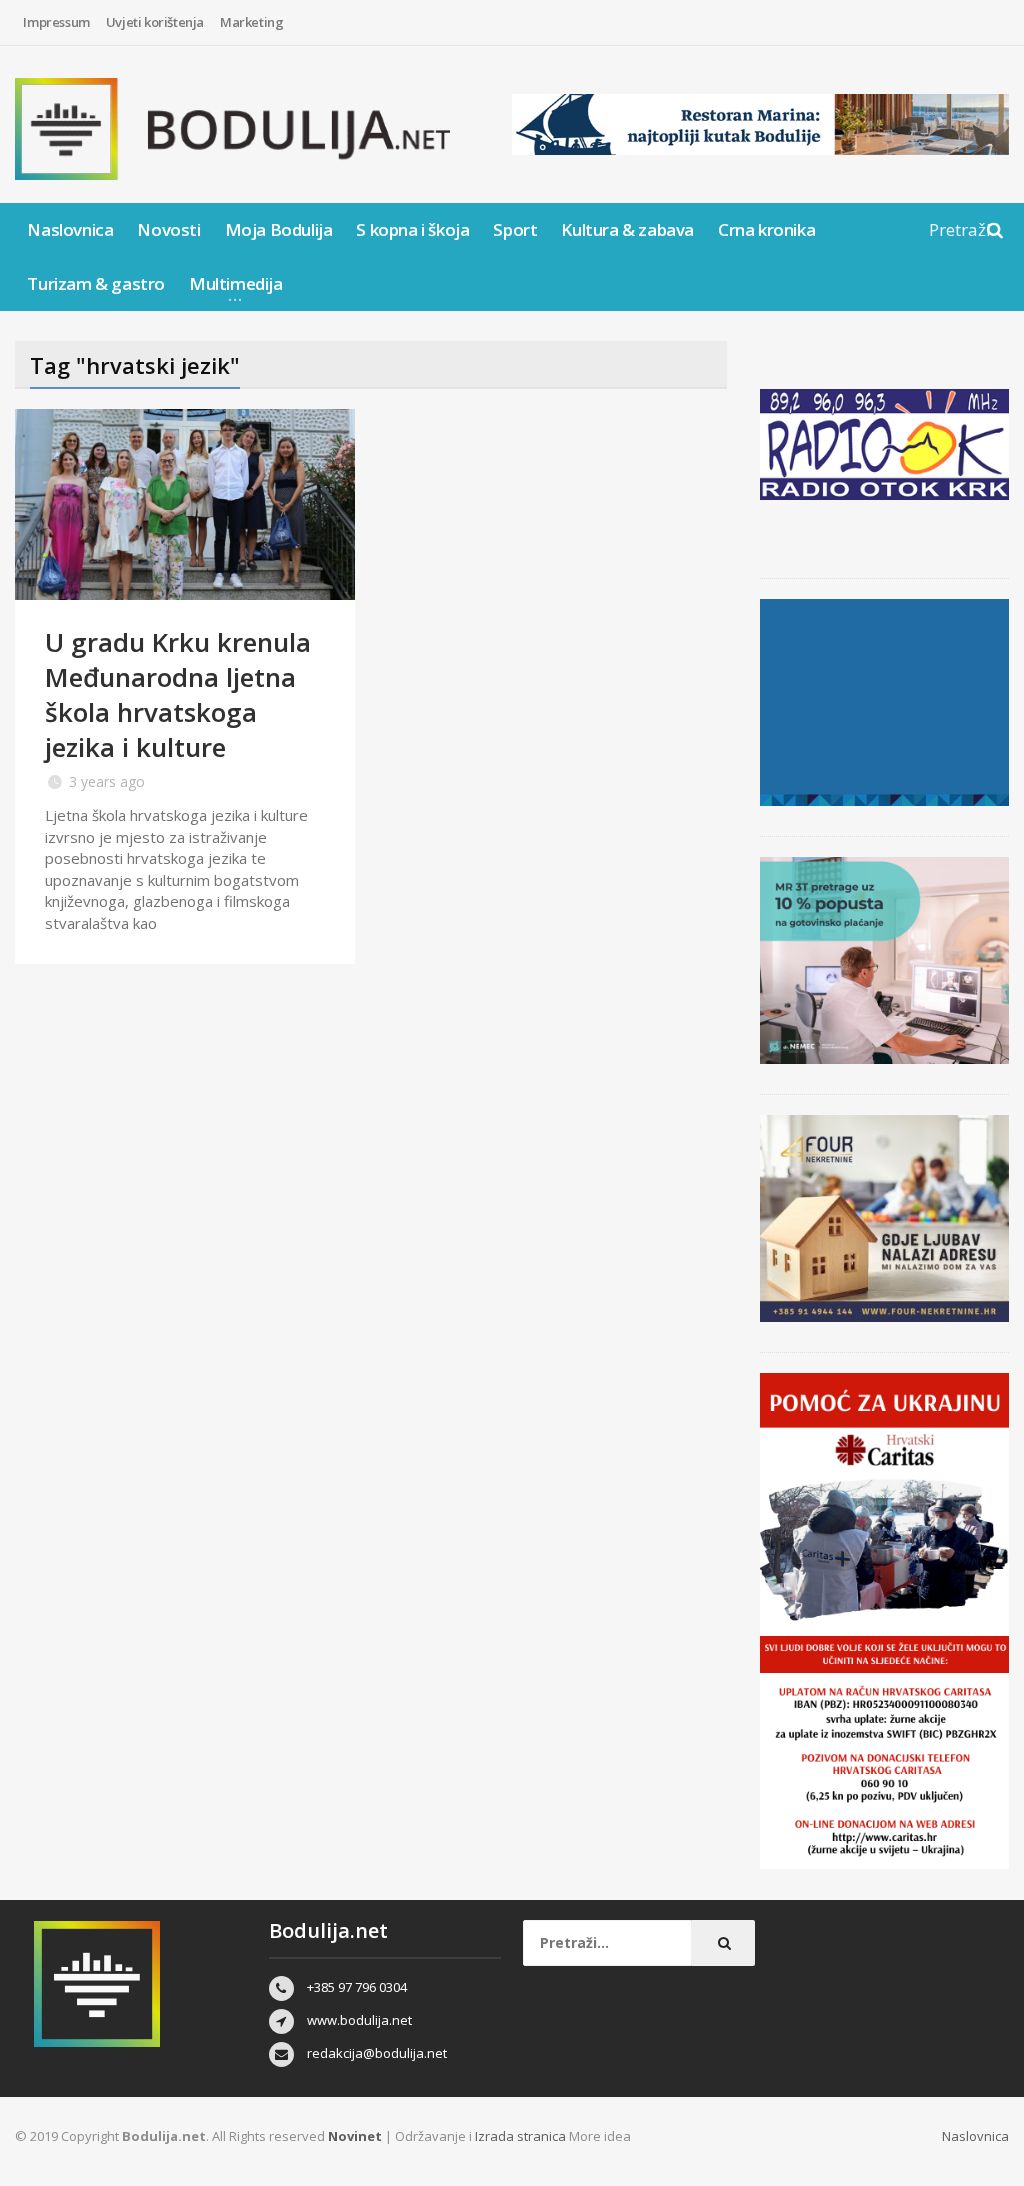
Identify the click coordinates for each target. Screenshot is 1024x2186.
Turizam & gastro (96, 283)
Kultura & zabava (627, 229)
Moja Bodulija (279, 229)
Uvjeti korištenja (155, 22)
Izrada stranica (522, 2136)
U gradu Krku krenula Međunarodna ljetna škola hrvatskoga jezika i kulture (178, 694)
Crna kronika (766, 229)
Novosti (168, 229)
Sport (515, 229)
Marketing (251, 22)
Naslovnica (70, 229)
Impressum (56, 22)
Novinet (355, 2136)
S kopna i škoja (412, 229)
